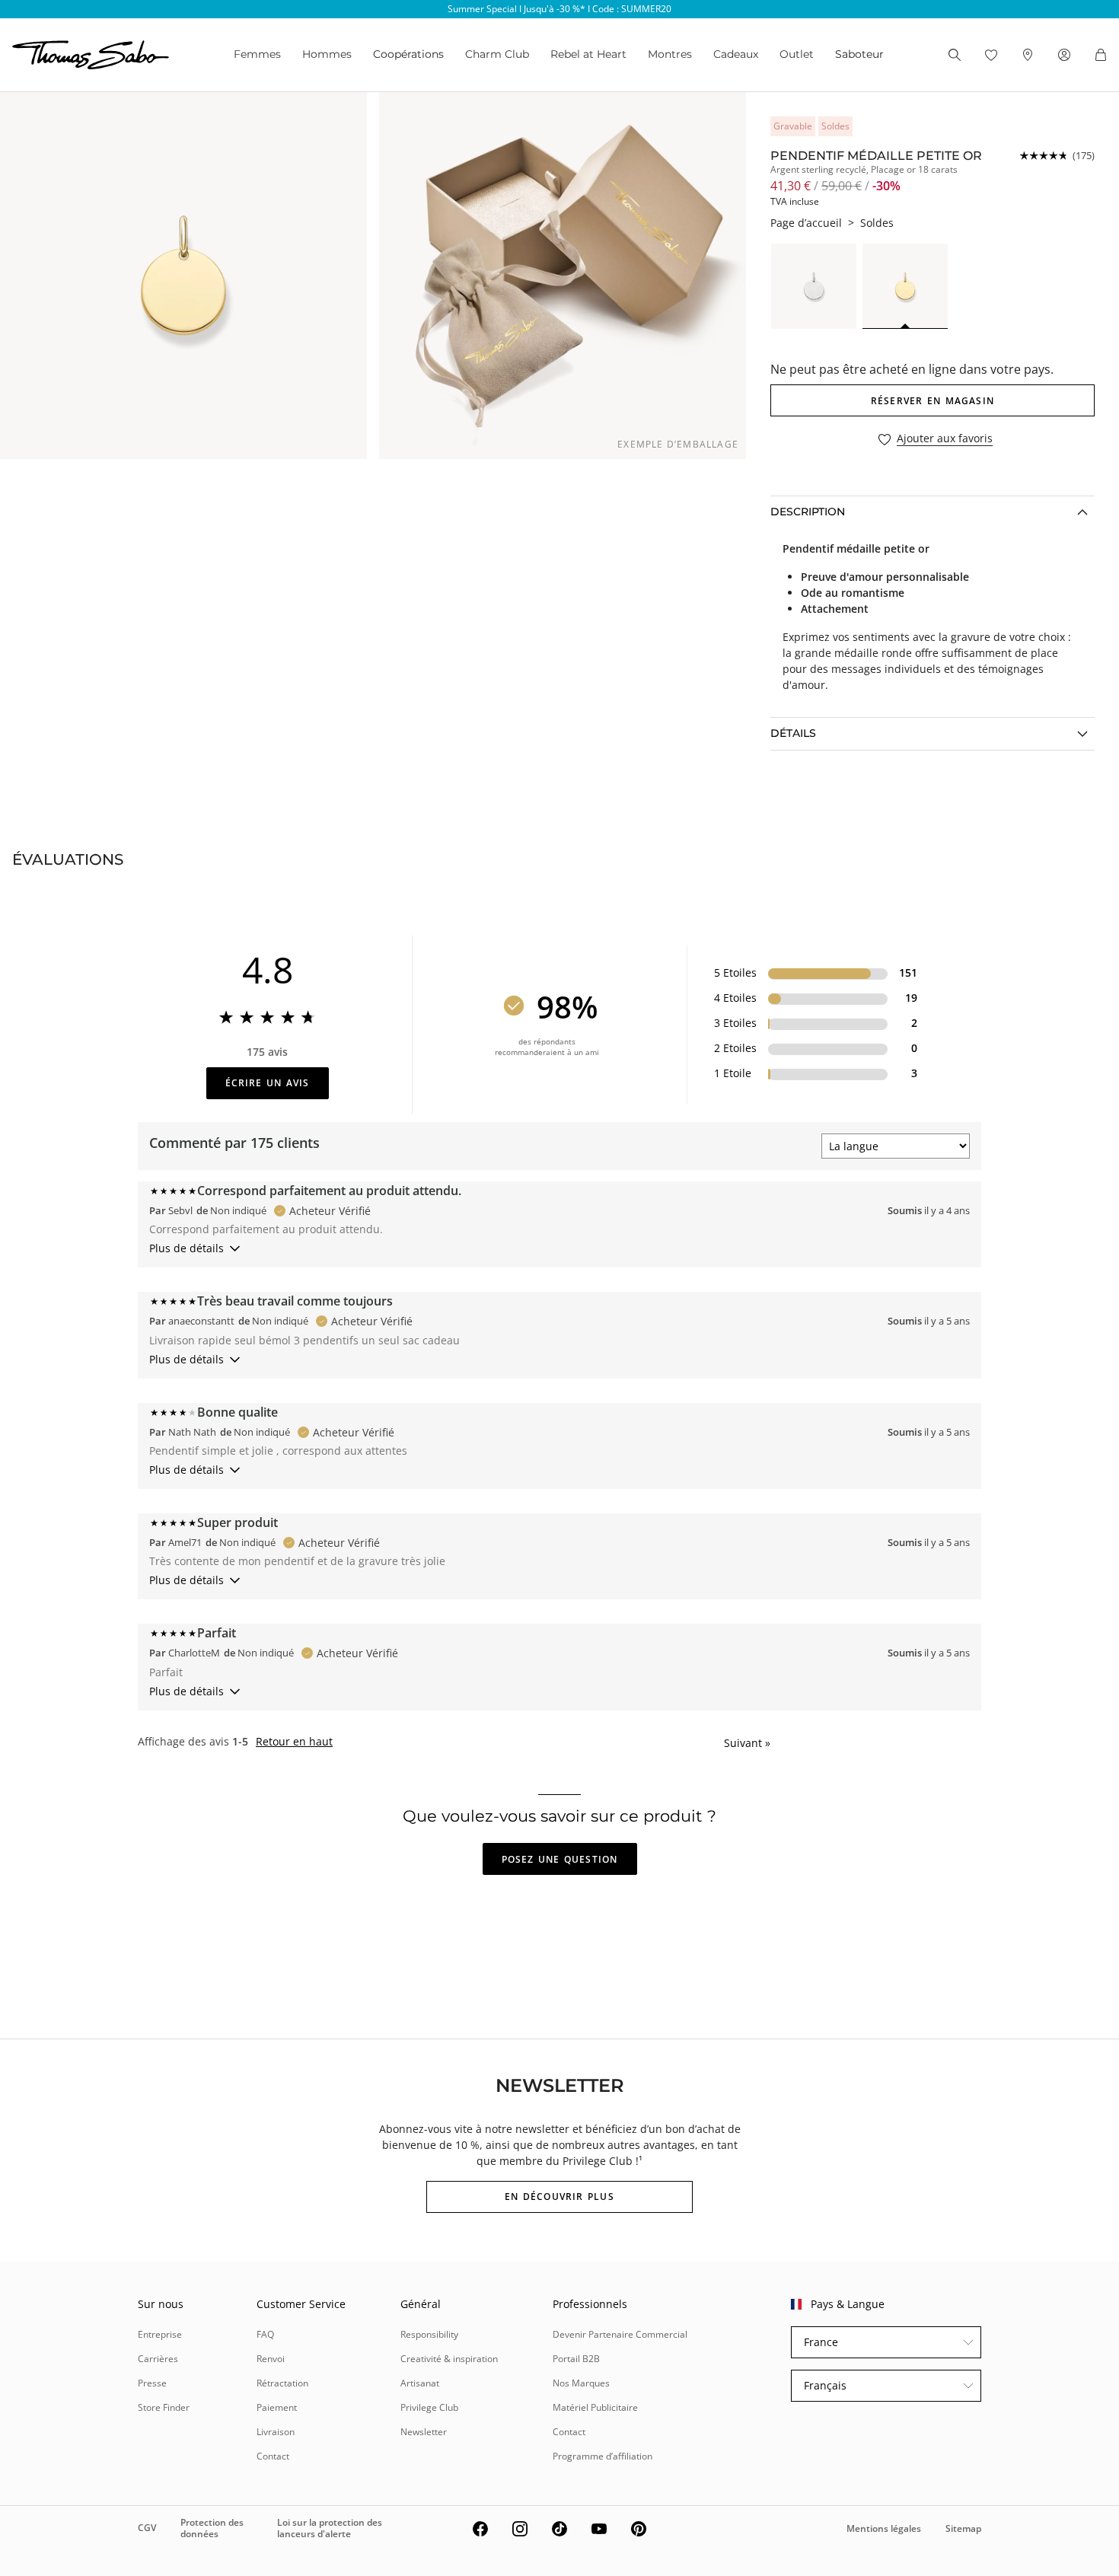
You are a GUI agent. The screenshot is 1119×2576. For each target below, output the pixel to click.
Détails (793, 733)
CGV (147, 2528)
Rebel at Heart (588, 54)
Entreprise (160, 2334)
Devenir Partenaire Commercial (620, 2334)
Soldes (877, 223)
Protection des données (212, 2528)
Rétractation (282, 2383)
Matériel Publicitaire (595, 2407)
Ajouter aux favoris (945, 439)
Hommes (327, 54)
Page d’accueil (806, 223)
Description (808, 512)
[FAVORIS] (991, 55)
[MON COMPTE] (1064, 55)
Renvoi (271, 2359)
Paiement (277, 2407)
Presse (152, 2383)
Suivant (747, 1743)
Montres (670, 54)
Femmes (257, 54)
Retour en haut (294, 1742)
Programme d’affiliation (603, 2456)
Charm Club (497, 54)
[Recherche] (955, 55)
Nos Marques (581, 2383)
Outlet (797, 54)
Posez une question (560, 1859)
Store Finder (164, 2407)
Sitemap (963, 2528)
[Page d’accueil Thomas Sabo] (91, 55)
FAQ (265, 2334)
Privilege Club (429, 2407)
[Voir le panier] (1101, 55)
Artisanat (420, 2383)
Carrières (158, 2359)
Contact (273, 2456)
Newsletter (424, 2432)
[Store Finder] (1028, 55)
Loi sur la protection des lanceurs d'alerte (330, 2528)
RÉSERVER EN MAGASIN (932, 401)
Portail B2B (576, 2359)
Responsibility (429, 2334)
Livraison (276, 2432)
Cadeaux (736, 54)
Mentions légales (884, 2528)
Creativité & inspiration (449, 2359)
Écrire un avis (268, 1083)
